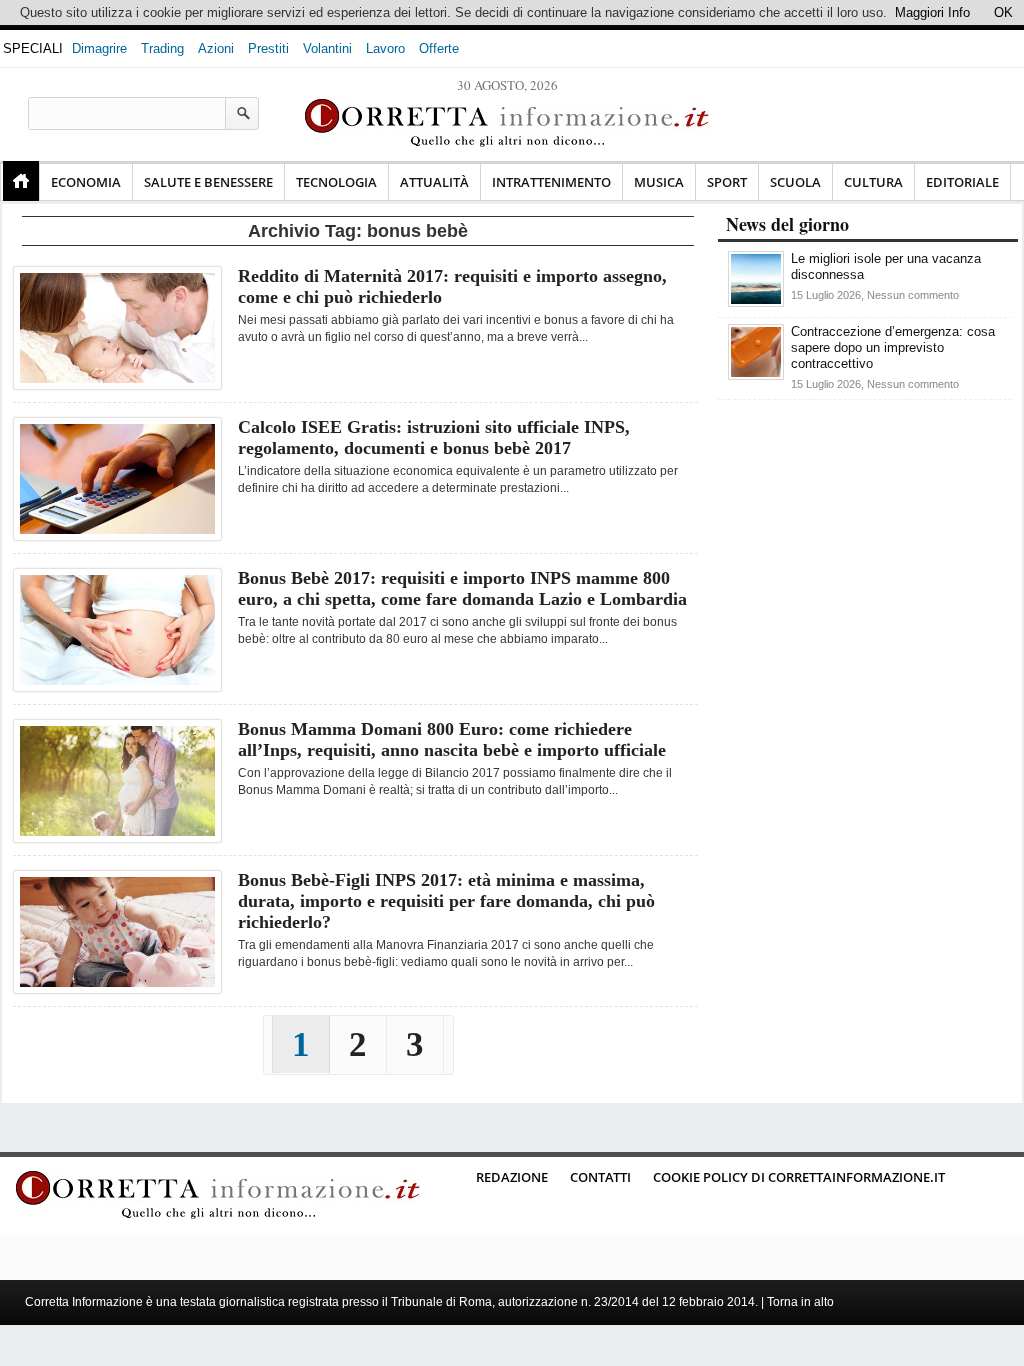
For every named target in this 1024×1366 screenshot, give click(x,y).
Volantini (327, 48)
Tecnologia (336, 182)
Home (21, 181)
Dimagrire (99, 48)
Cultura (873, 182)
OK (1003, 12)
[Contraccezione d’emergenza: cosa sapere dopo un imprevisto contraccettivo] (756, 375)
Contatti (600, 1177)
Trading (162, 48)
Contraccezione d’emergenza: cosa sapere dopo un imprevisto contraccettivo (893, 347)
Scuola (795, 182)
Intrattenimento (551, 182)
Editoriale (962, 182)
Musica (659, 182)
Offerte (439, 48)
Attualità (434, 182)
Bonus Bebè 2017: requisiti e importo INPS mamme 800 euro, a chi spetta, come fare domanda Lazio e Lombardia (462, 588)
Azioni (216, 48)
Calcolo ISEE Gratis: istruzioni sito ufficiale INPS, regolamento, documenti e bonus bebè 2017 (434, 437)
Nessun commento (913, 295)
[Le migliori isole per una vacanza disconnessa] (756, 302)
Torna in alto (800, 1302)
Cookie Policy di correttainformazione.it (799, 1177)
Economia (86, 182)
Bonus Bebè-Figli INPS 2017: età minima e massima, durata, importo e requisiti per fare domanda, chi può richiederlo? (446, 901)
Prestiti (268, 48)
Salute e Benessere (208, 182)
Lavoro (385, 48)
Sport (727, 182)
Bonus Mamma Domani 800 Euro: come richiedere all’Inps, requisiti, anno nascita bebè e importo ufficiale (452, 739)
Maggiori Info (932, 12)
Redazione (512, 1177)
